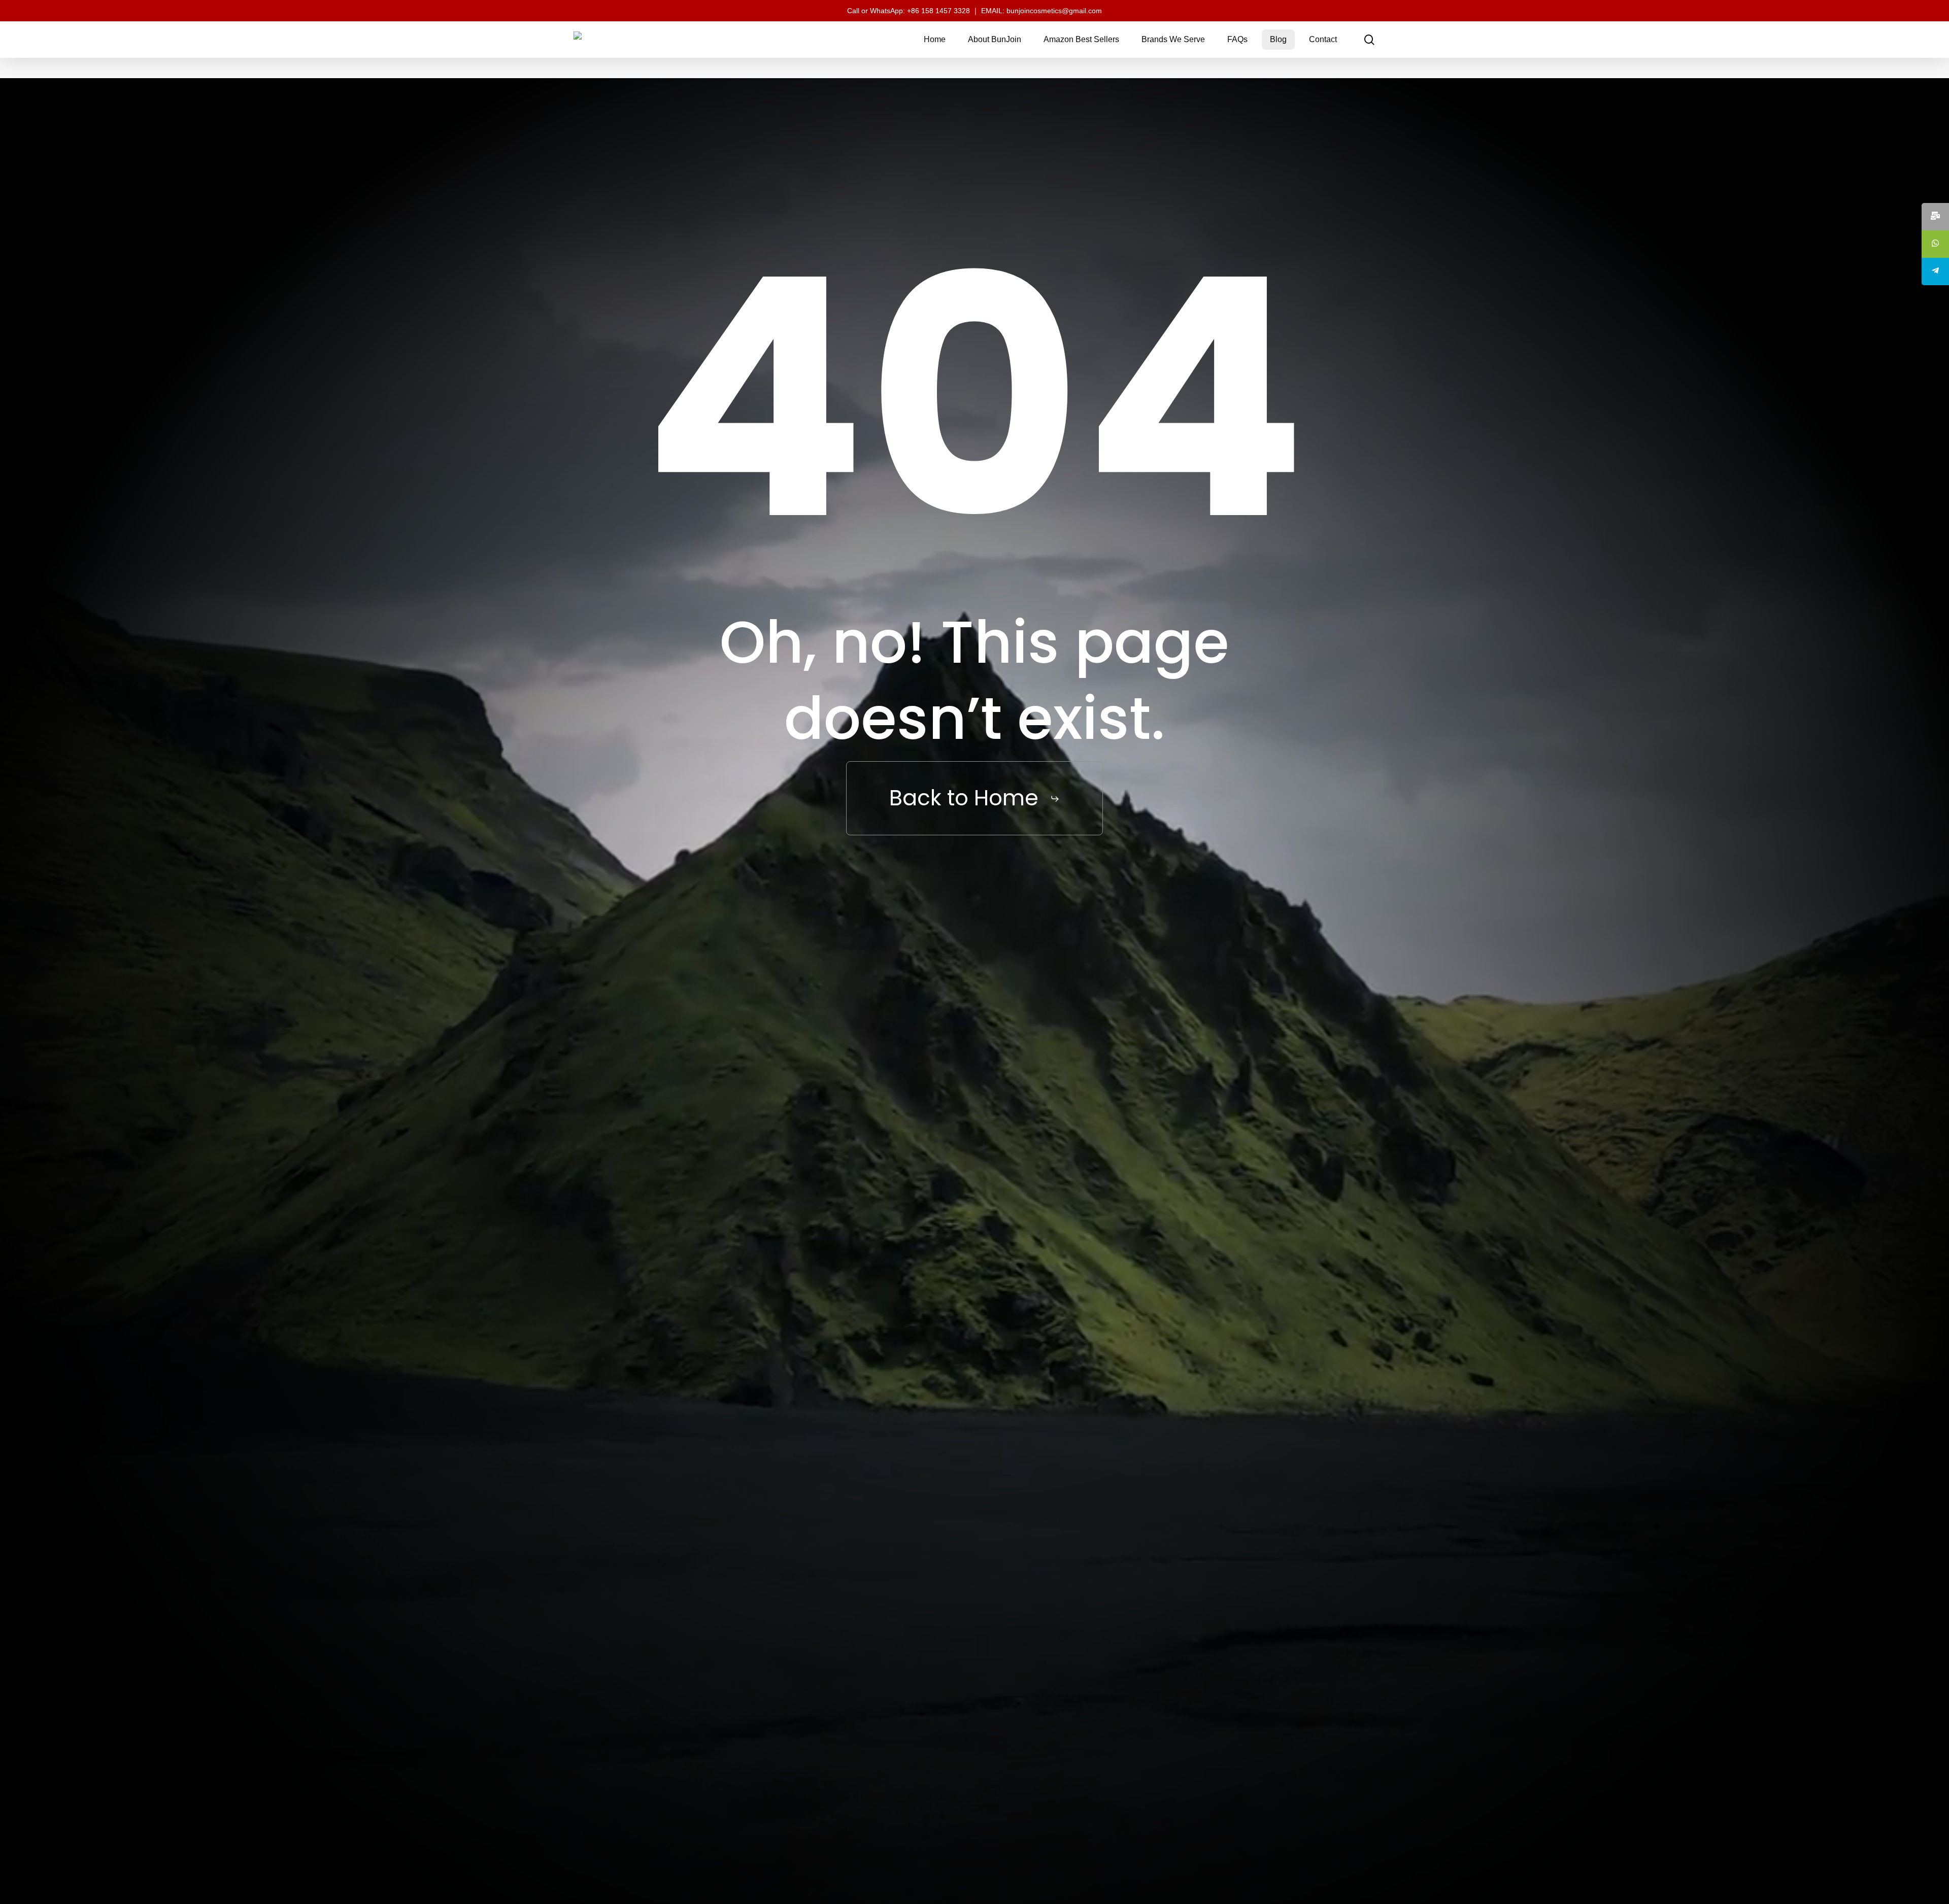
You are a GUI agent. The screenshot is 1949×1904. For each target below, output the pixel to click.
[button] (974, 798)
